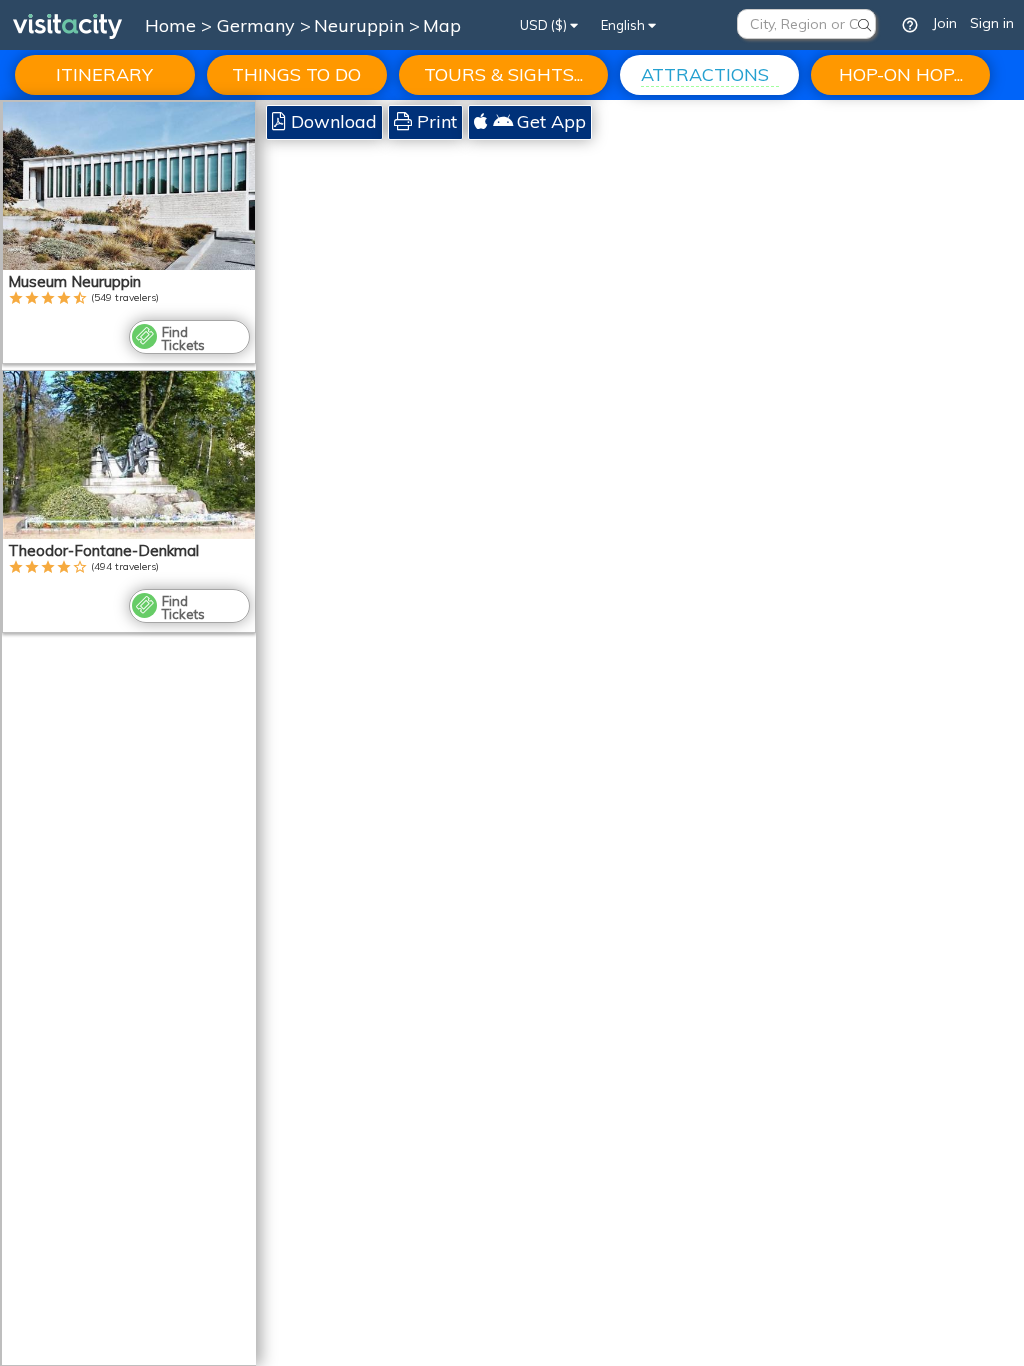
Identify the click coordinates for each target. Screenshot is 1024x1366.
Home (170, 25)
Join (944, 23)
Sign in (992, 23)
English (624, 25)
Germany (258, 25)
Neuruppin (361, 25)
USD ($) (545, 25)
